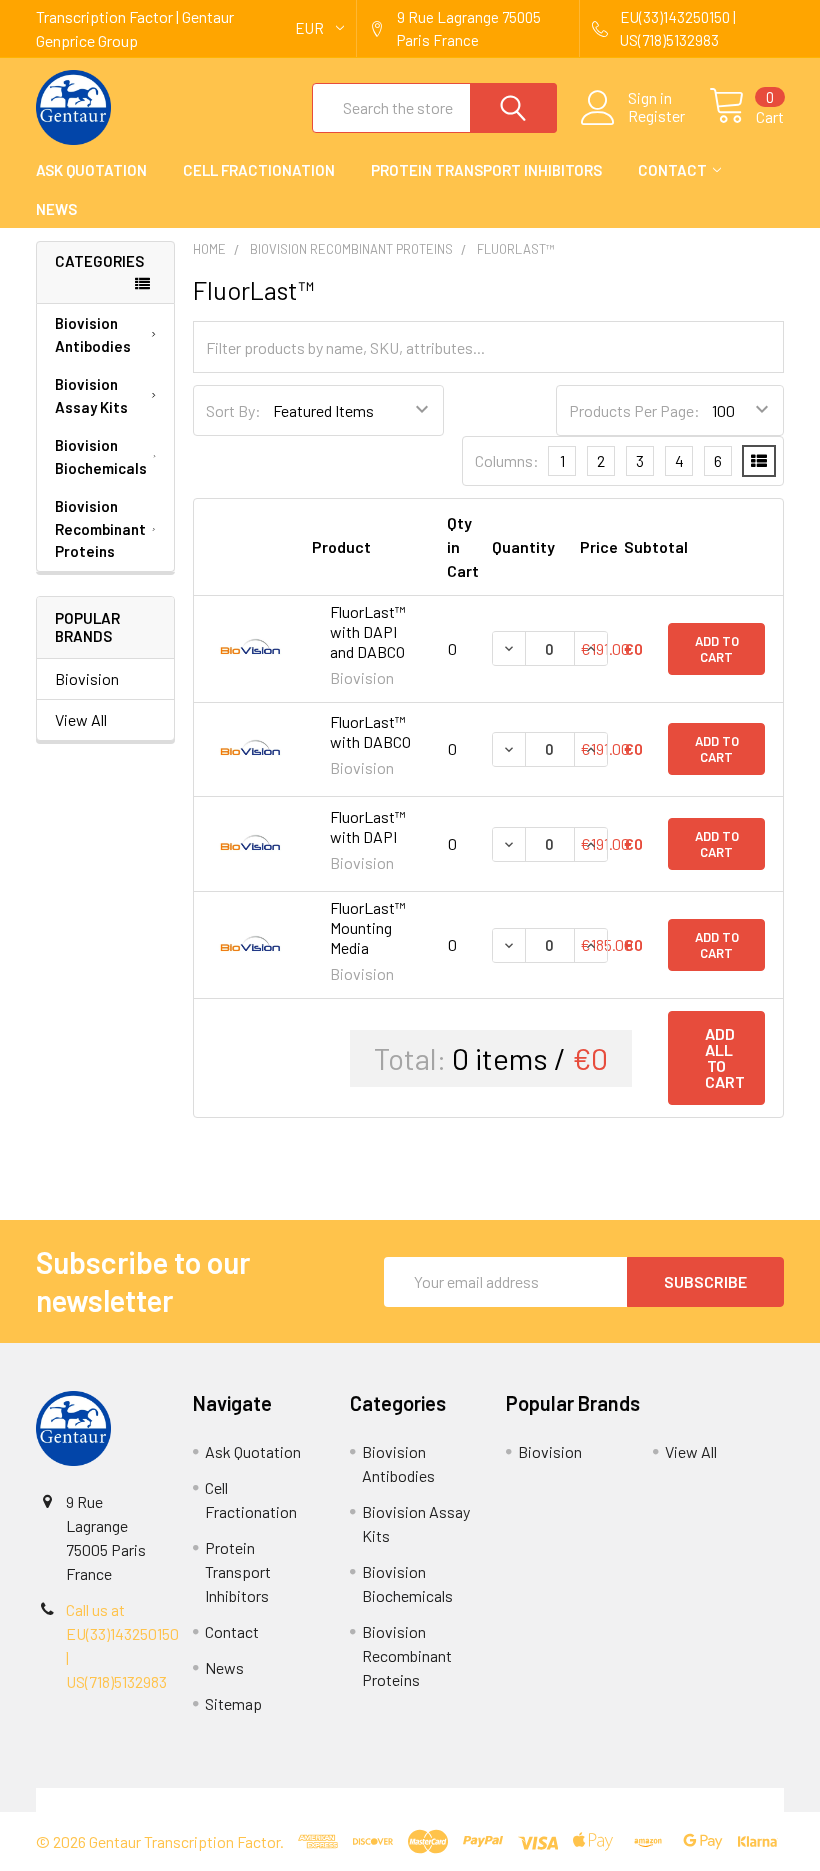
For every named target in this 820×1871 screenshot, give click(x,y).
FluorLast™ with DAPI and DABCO (368, 631)
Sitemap (233, 1703)
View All (81, 719)
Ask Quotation (91, 170)
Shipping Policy (316, 1799)
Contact (672, 170)
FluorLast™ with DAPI (368, 826)
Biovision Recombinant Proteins (100, 528)
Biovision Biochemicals (101, 456)
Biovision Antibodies (93, 334)
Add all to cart (725, 1057)
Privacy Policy (691, 1799)
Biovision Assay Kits (91, 395)
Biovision (87, 678)
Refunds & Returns (503, 1799)
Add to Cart (717, 649)
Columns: (507, 460)
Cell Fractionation (259, 170)
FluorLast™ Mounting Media (368, 927)
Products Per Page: (634, 410)
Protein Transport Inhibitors (486, 170)
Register (656, 116)
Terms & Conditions (129, 1799)
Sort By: (233, 410)
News (56, 209)
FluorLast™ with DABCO (370, 731)
